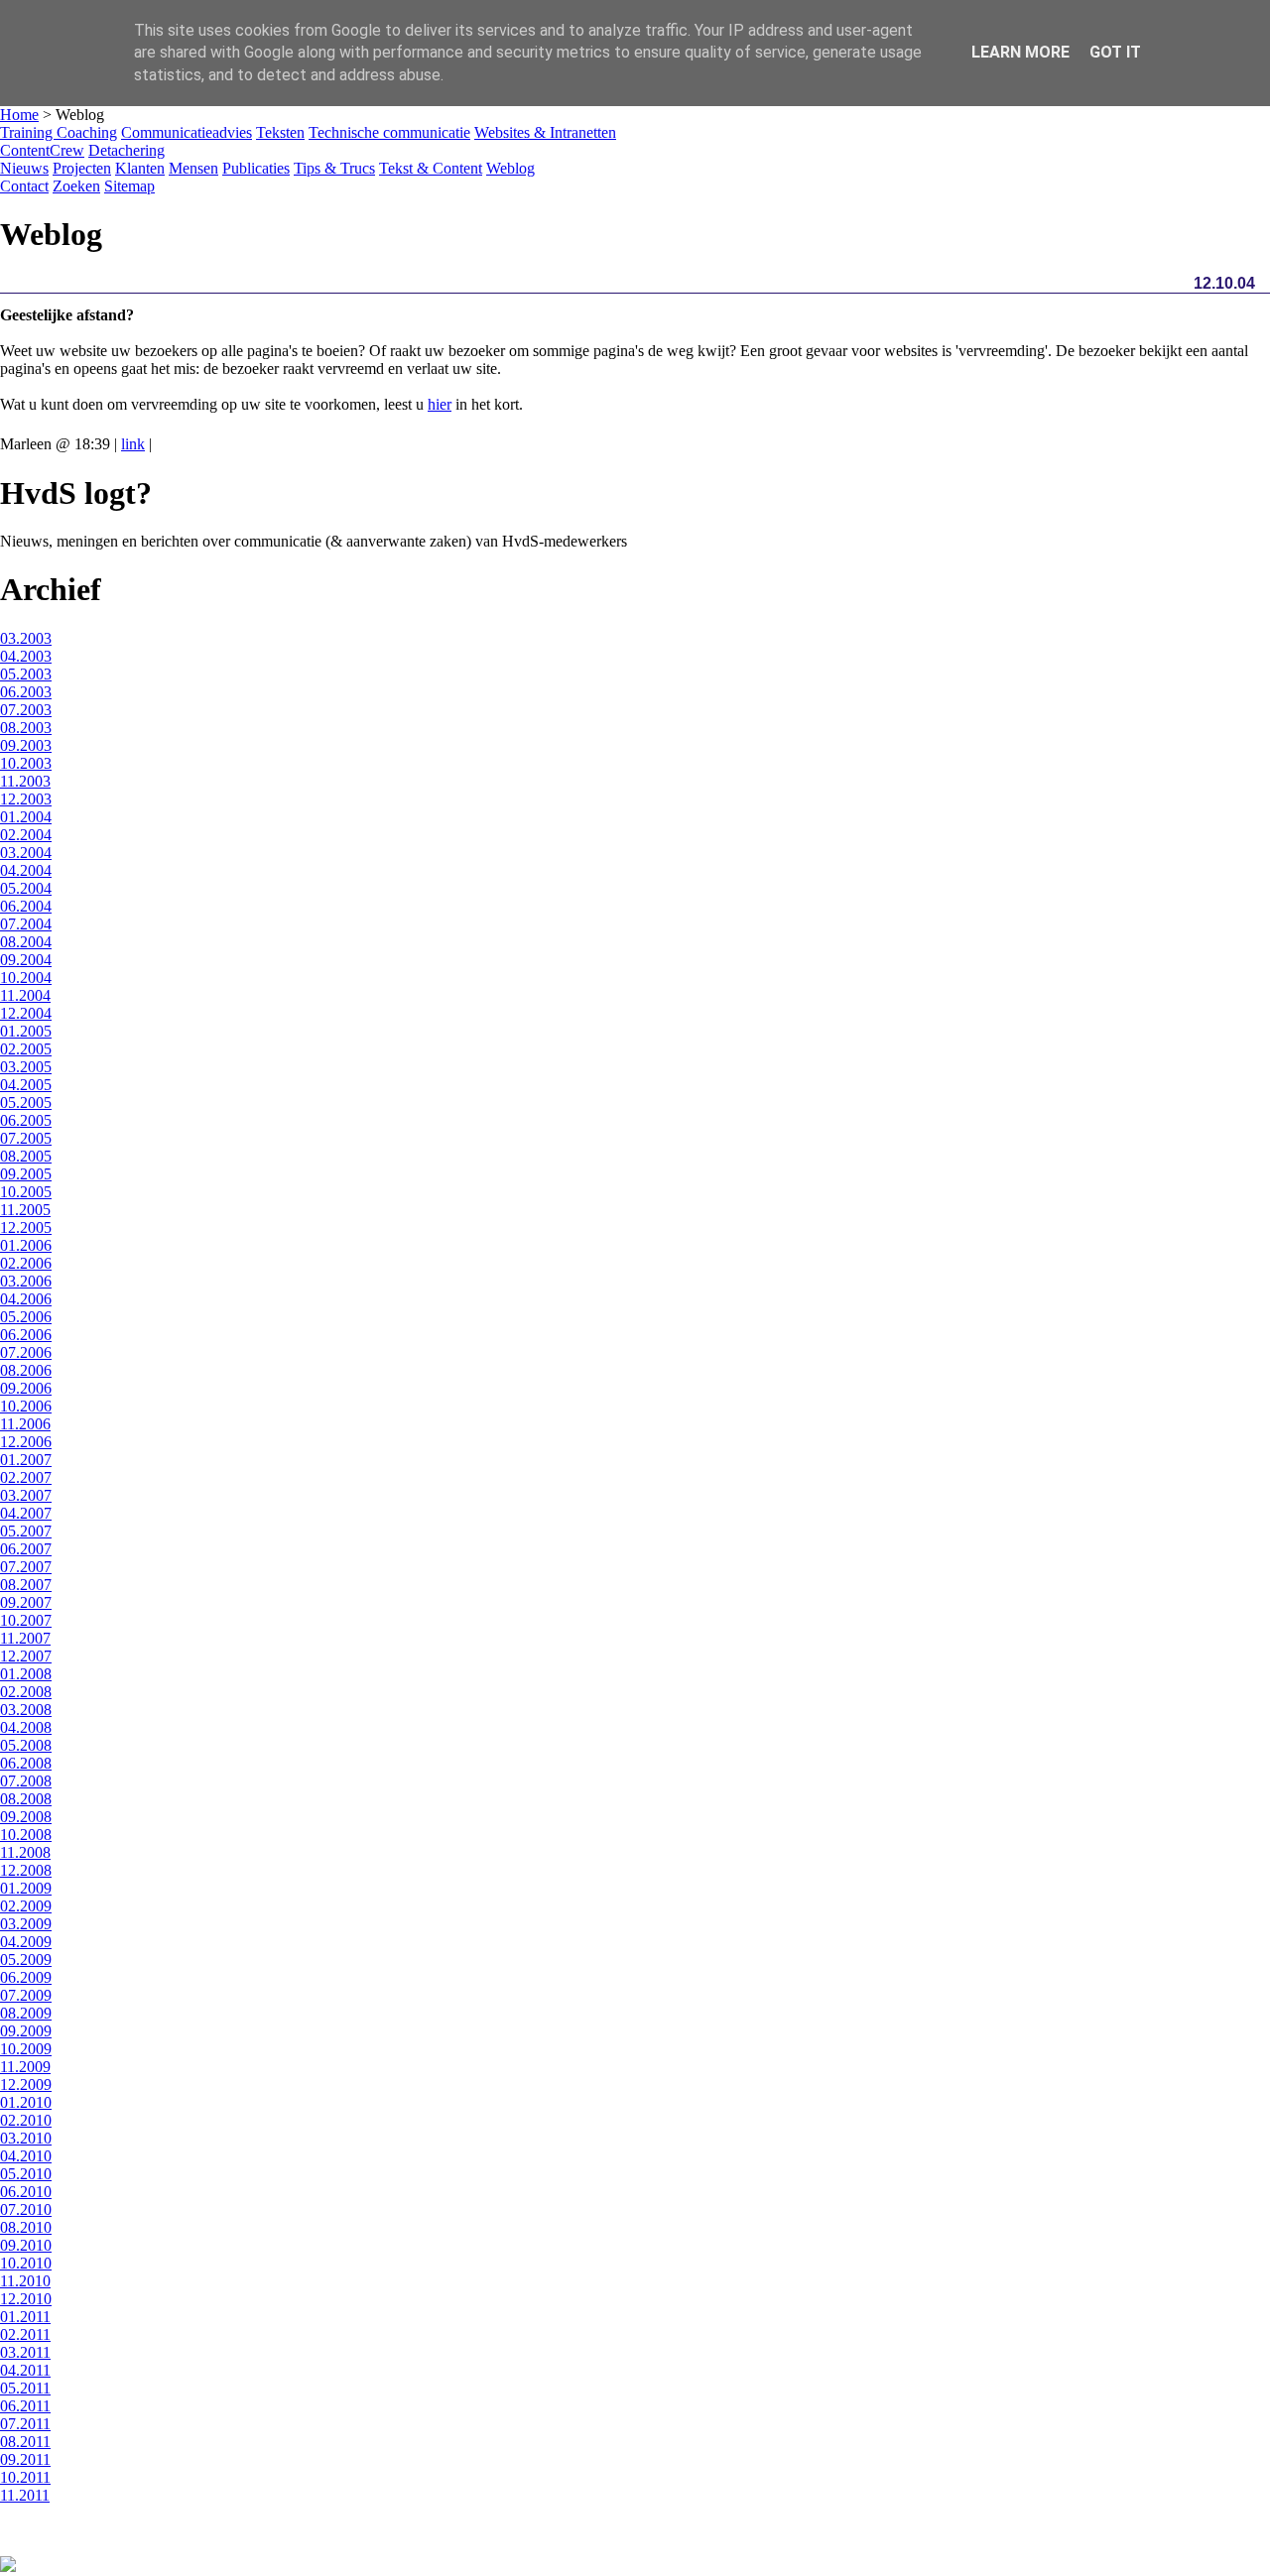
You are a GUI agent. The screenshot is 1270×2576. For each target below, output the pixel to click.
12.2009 (26, 2085)
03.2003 (26, 638)
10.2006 (26, 1406)
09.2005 (26, 1174)
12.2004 (26, 1013)
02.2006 (26, 1263)
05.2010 (26, 2174)
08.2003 (26, 728)
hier (440, 404)
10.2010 (26, 2263)
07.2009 (26, 1995)
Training (28, 132)
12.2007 (26, 1656)
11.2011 (25, 2495)
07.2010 (26, 2209)
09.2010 (26, 2245)
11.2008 (25, 1852)
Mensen (193, 168)
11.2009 (25, 2067)
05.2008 (26, 1745)
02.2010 (26, 2120)
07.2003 (26, 710)
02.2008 (26, 1692)
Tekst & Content (431, 168)
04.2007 (26, 1513)
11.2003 (25, 781)
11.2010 (25, 2281)
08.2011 (25, 2442)
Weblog (510, 168)
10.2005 (26, 1192)
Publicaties (256, 168)
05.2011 (25, 2388)
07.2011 (25, 2424)
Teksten (280, 132)
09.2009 (26, 2031)
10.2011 (25, 2477)
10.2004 (26, 978)
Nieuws (24, 168)
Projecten (82, 168)
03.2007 (26, 1495)
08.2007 (26, 1585)
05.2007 (26, 1531)
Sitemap (129, 186)
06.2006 (26, 1335)
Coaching (87, 132)
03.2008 (26, 1710)
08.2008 (26, 1799)
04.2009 (26, 1942)
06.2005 (26, 1120)
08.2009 (26, 2013)
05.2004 (26, 888)
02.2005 (26, 1049)
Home (19, 115)
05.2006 (26, 1317)
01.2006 (26, 1245)
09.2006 (26, 1388)
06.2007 (26, 1549)
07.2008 (26, 1781)
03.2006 (26, 1281)
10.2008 (26, 1835)
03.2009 (26, 1924)
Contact (24, 186)
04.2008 (26, 1727)
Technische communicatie (389, 132)
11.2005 (25, 1210)
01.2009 (26, 1888)
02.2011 (25, 2334)
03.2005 (26, 1067)
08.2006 (26, 1370)
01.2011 (25, 2317)
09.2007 (26, 1602)
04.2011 (25, 2370)
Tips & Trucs (334, 168)
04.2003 (26, 656)
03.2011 (25, 2352)
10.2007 (26, 1620)
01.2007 (26, 1460)
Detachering (127, 150)
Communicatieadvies (187, 132)
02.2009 (26, 1906)
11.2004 (25, 995)
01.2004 (26, 817)
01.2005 (26, 1031)
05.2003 (26, 674)
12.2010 (26, 2299)
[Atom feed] (8, 2567)
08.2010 (26, 2227)
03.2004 (26, 853)
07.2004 (26, 924)
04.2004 (26, 870)
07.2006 (26, 1352)
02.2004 (26, 835)
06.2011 (25, 2406)
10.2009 (26, 2049)
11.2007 (25, 1638)
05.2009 (26, 1960)
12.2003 (26, 799)
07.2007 (26, 1567)
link (133, 444)
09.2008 (26, 1817)
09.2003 (26, 745)
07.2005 (26, 1138)
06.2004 (26, 906)
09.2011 (25, 2459)
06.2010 (26, 2192)
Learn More (1020, 52)
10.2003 (26, 763)
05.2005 (26, 1103)
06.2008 (26, 1763)
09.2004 (26, 960)
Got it (1115, 52)
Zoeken (76, 186)
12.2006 (26, 1442)
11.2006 (25, 1424)
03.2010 (26, 2138)
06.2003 (26, 692)
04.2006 (26, 1299)
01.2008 (26, 1674)
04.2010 (26, 2156)
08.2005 (26, 1156)
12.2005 (26, 1227)
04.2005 (26, 1085)
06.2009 (26, 1977)
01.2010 (26, 2102)
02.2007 (26, 1477)
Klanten (140, 168)
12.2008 (26, 1870)
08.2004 (26, 942)
